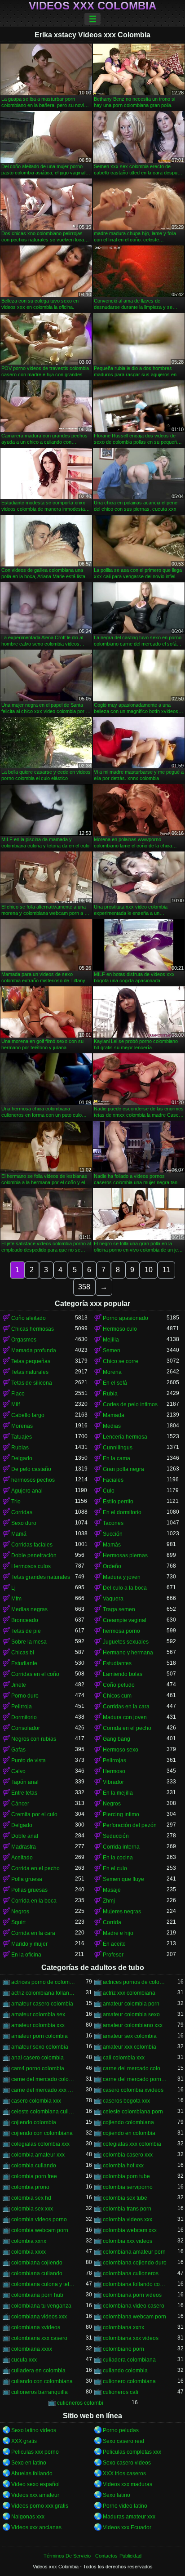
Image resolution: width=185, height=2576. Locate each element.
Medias (112, 1426)
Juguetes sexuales (126, 1642)
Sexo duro (24, 1523)
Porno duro (25, 1696)
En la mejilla (118, 1793)
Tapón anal (25, 1782)
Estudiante (24, 1663)
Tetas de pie (26, 1631)
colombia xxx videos (128, 2241)
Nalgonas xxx (28, 2517)
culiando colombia (125, 2371)
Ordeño (112, 1566)
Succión (113, 1534)
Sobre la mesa (29, 1642)
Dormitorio (24, 1717)
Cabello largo (28, 1415)
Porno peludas (121, 2430)
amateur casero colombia (42, 2004)
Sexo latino (117, 2495)
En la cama (117, 1458)
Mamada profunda (34, 1350)
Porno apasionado (126, 1318)
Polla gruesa (27, 1879)
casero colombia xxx (36, 2101)
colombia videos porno (39, 2219)
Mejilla (111, 1340)
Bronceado (25, 1620)
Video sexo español (35, 2484)
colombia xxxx (29, 2252)
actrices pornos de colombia (135, 1982)
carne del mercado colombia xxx (43, 2079)
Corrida (112, 1922)
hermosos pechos (33, 1480)
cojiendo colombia (34, 2122)
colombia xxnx (29, 2241)
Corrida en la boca (34, 1901)
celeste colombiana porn (133, 2112)
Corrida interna (121, 1847)
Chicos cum (117, 1696)
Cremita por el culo (34, 1814)
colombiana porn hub (37, 2295)
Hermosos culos (31, 1566)
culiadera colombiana (129, 2360)
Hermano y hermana (128, 1653)
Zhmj (109, 1901)
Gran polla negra (123, 1469)
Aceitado (22, 1858)
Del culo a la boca (125, 1588)
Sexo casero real (123, 2441)
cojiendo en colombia (129, 2133)
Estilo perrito (118, 1502)
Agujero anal (27, 1491)
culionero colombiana (129, 2381)
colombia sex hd (31, 2198)
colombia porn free (34, 2176)
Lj (13, 1588)
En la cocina (118, 1858)
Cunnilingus (118, 1448)
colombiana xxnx (123, 2327)
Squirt (18, 1922)
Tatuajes (22, 1437)
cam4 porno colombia (38, 2068)
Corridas (22, 1512)
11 (166, 1270)
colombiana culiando (37, 2273)
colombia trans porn (127, 2209)
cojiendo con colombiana (42, 2133)
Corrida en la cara (33, 1933)
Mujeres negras (122, 1912)
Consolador (26, 1728)
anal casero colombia (37, 2058)
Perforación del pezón (130, 1825)
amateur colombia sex (38, 2014)
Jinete (19, 1685)
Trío (16, 1502)
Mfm (16, 1599)
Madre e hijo (118, 1933)
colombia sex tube (125, 2198)
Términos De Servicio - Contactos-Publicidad (92, 2556)
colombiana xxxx (32, 2349)
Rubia (110, 1394)
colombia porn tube (126, 2176)
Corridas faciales (32, 1545)
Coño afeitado (29, 1318)
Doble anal (25, 1836)
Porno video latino (125, 2506)
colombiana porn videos (132, 2295)
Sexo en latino (29, 2463)
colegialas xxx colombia (132, 2144)
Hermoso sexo (121, 1750)
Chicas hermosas (33, 1329)
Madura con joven (125, 1717)
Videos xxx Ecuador (127, 2527)
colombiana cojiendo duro (135, 2263)
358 (84, 1287)
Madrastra (24, 1847)
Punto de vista (29, 1760)
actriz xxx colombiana (129, 1993)
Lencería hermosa (125, 1437)
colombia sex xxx (32, 2209)
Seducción (116, 1836)
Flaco (18, 1394)
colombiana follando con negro (135, 2284)
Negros (112, 1804)
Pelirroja (22, 1707)
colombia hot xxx (123, 2166)
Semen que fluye (123, 1879)
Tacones (113, 1523)
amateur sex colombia (130, 2036)
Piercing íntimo (121, 1814)
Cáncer (20, 1804)
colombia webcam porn (40, 2230)
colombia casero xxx (128, 2155)
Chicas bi (23, 1653)
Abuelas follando (32, 2473)
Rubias (20, 1448)
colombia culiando (34, 2166)
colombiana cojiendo (37, 2263)
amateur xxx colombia (130, 2047)
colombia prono (30, 2187)
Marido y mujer (29, 1944)
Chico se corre (121, 1361)
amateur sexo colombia (40, 2047)
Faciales (113, 1480)
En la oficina (26, 1955)
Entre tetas (24, 1793)
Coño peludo (119, 1685)
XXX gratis (24, 2441)
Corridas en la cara (126, 1707)
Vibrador (113, 1782)
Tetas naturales (30, 1372)
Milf (15, 1404)
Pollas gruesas (29, 1890)
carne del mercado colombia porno (135, 2068)
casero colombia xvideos (133, 2090)
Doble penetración (34, 1555)
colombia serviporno (128, 2187)
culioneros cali (121, 2392)
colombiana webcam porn (134, 2317)
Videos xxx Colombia (92, 6)
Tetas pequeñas (31, 1361)
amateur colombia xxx (38, 2025)
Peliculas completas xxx (132, 2452)
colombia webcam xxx (130, 2230)
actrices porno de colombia (43, 1982)
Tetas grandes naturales (41, 1577)
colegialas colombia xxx (40, 2144)
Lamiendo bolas (123, 1674)
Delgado (22, 1458)
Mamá (19, 1534)
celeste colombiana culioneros (43, 2112)
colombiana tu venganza (41, 2306)
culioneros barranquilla (40, 2392)
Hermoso (114, 1771)
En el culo (115, 1868)
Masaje (112, 1890)
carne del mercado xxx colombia (43, 2090)
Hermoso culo (120, 1329)
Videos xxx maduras (128, 2484)
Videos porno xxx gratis (40, 2506)
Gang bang (117, 1739)
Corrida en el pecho (127, 1728)
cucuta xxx (24, 2360)
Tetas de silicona (32, 1383)
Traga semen (119, 1609)
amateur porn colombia (40, 2036)
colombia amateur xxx (38, 2155)
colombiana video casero (134, 2306)
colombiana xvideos (36, 2327)
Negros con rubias (34, 1739)
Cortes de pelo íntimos (130, 1404)
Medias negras (29, 1609)
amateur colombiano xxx (133, 2025)
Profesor (113, 1955)
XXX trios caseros (124, 2473)
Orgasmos (24, 1340)
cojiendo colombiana (128, 2122)
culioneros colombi (80, 2403)
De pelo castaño (31, 1469)
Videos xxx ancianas (36, 2527)
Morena (112, 1372)
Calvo (18, 1771)
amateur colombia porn (131, 2004)
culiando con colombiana (42, 2381)
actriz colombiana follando (43, 1993)
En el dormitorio (122, 1512)
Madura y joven (122, 1577)
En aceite (114, 1944)
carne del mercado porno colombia (135, 2079)
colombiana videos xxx (39, 2317)
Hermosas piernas (125, 1555)
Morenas (22, 1426)
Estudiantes (117, 1663)
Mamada (114, 1415)
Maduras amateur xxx (129, 2517)
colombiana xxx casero (39, 2338)
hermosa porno (121, 1631)
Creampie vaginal (125, 1620)
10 (149, 1270)
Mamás (112, 1545)
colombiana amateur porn (134, 2252)
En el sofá (115, 1383)
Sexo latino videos (34, 2430)
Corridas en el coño (35, 1674)
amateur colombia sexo (131, 2014)
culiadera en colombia (38, 2371)
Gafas (18, 1750)
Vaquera (113, 1599)
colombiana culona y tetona (43, 2284)
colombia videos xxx (128, 2219)
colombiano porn (123, 2349)
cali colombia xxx (124, 2058)
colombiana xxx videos (131, 2338)
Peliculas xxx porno (35, 2452)
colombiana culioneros (131, 2273)
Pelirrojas (115, 1760)
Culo (109, 1491)
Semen (112, 1350)
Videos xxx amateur (35, 2495)
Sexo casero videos (127, 2463)
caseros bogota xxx (126, 2101)
